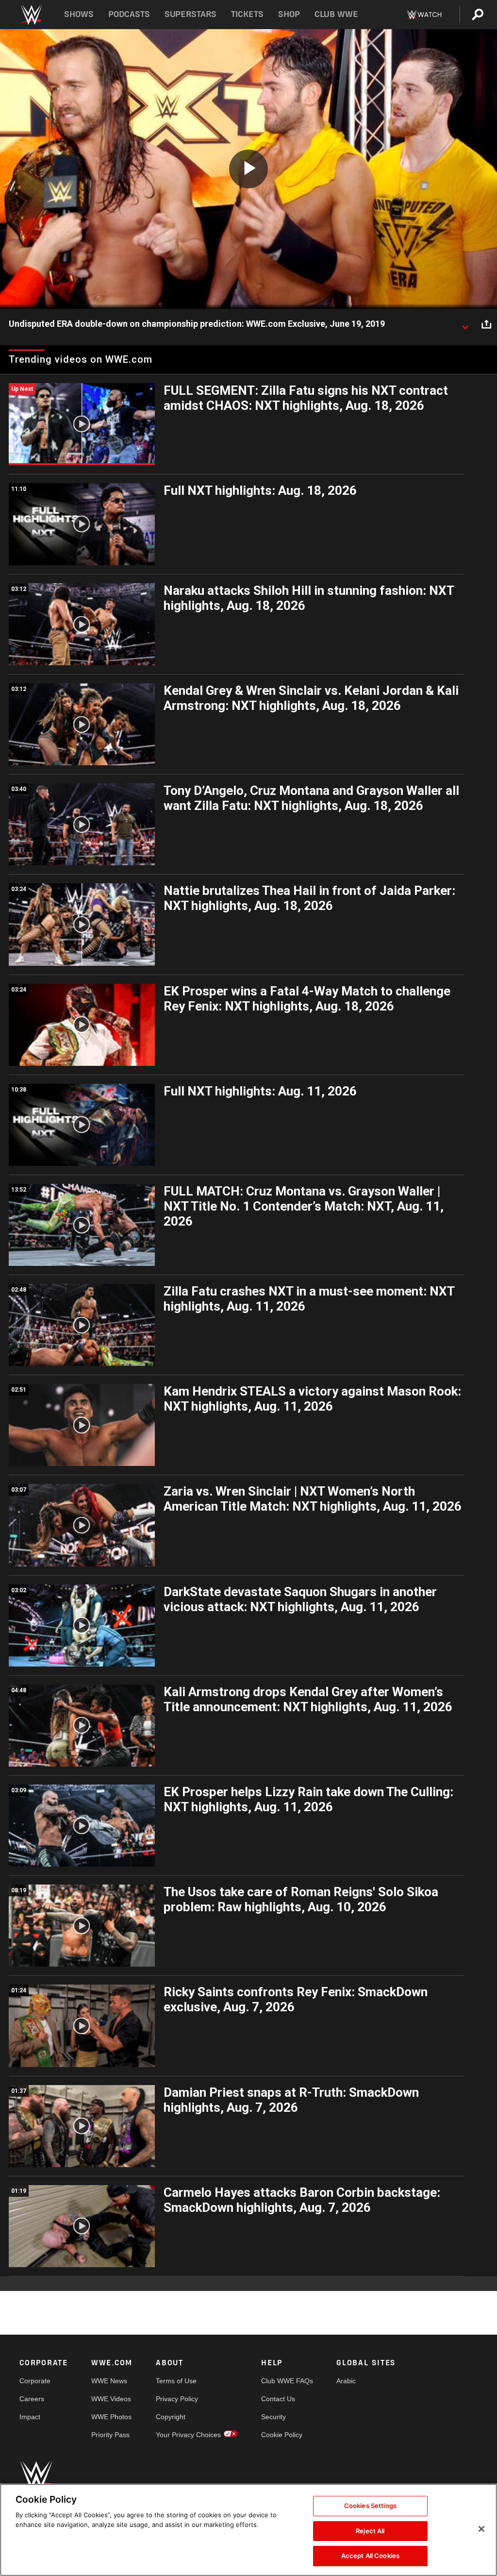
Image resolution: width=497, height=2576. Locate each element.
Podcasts (129, 14)
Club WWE (336, 14)
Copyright (171, 2417)
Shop (289, 14)
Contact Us (278, 2399)
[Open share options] (486, 324)
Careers (32, 2399)
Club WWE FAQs (287, 2381)
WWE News (109, 2381)
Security (273, 2417)
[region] (248, 2530)
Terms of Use (176, 2381)
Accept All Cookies (370, 2556)
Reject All (370, 2531)
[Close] (481, 2529)
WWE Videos (111, 2399)
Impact (30, 2417)
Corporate (35, 2381)
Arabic (346, 2381)
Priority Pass (110, 2435)
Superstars (191, 14)
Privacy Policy (177, 2399)
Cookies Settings (370, 2506)
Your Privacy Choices (188, 2435)
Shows (79, 14)
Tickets (247, 14)
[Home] (31, 15)
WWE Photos (111, 2417)
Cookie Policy (282, 2435)
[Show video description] (465, 324)
